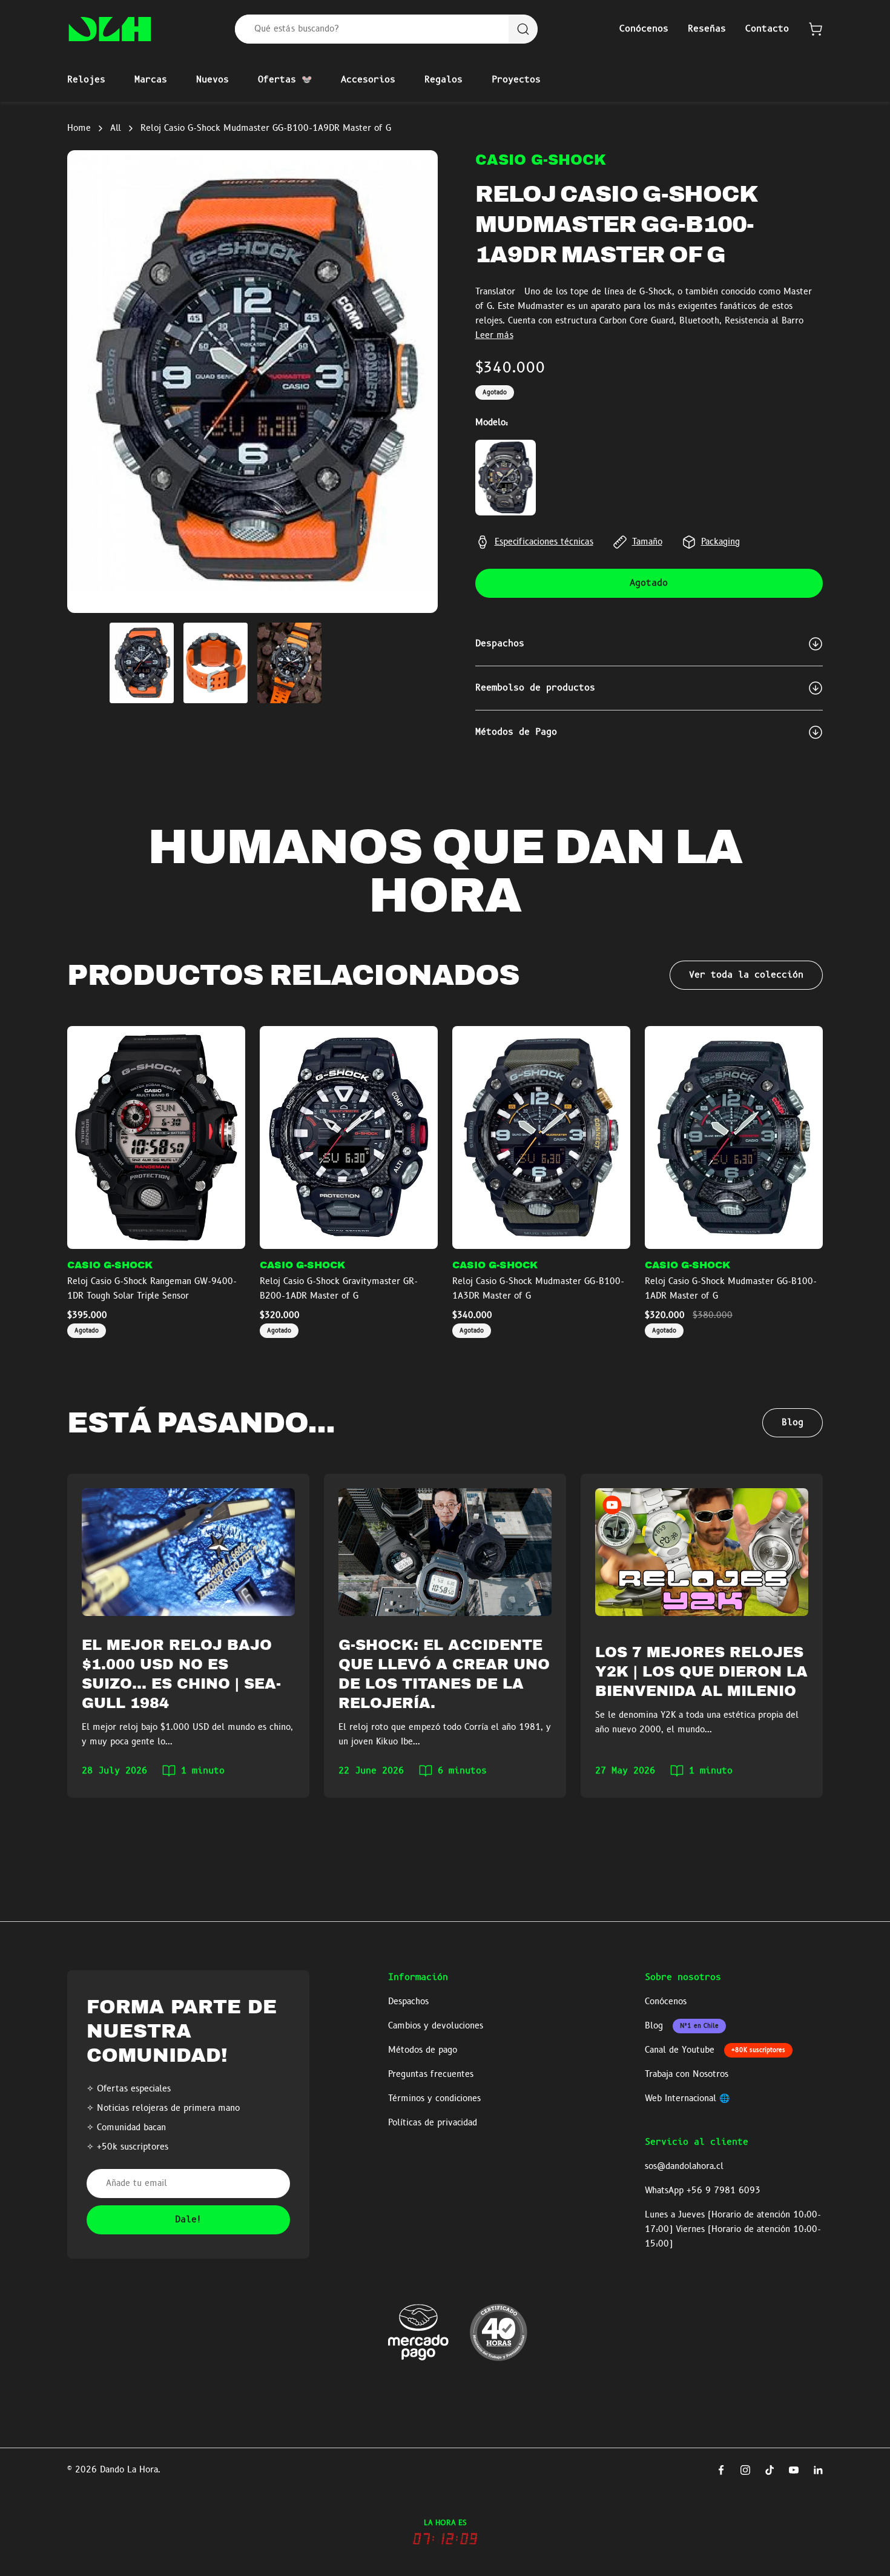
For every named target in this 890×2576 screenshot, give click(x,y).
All (116, 128)
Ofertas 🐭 (285, 80)
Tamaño (647, 542)
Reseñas (707, 29)
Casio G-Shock (541, 160)
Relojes (86, 80)
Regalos (443, 80)
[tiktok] (770, 2470)
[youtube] (794, 2470)
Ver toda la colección (746, 975)
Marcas (151, 80)
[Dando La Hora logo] (110, 29)
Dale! (189, 2220)
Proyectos (516, 80)
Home (79, 128)
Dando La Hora (129, 2470)
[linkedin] (818, 2470)
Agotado (649, 583)
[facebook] (721, 2470)
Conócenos (644, 29)
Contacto (767, 29)
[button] (816, 29)
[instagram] (745, 2470)
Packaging (720, 542)
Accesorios (368, 80)
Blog (793, 1423)
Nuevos (213, 80)
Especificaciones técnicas (544, 542)
